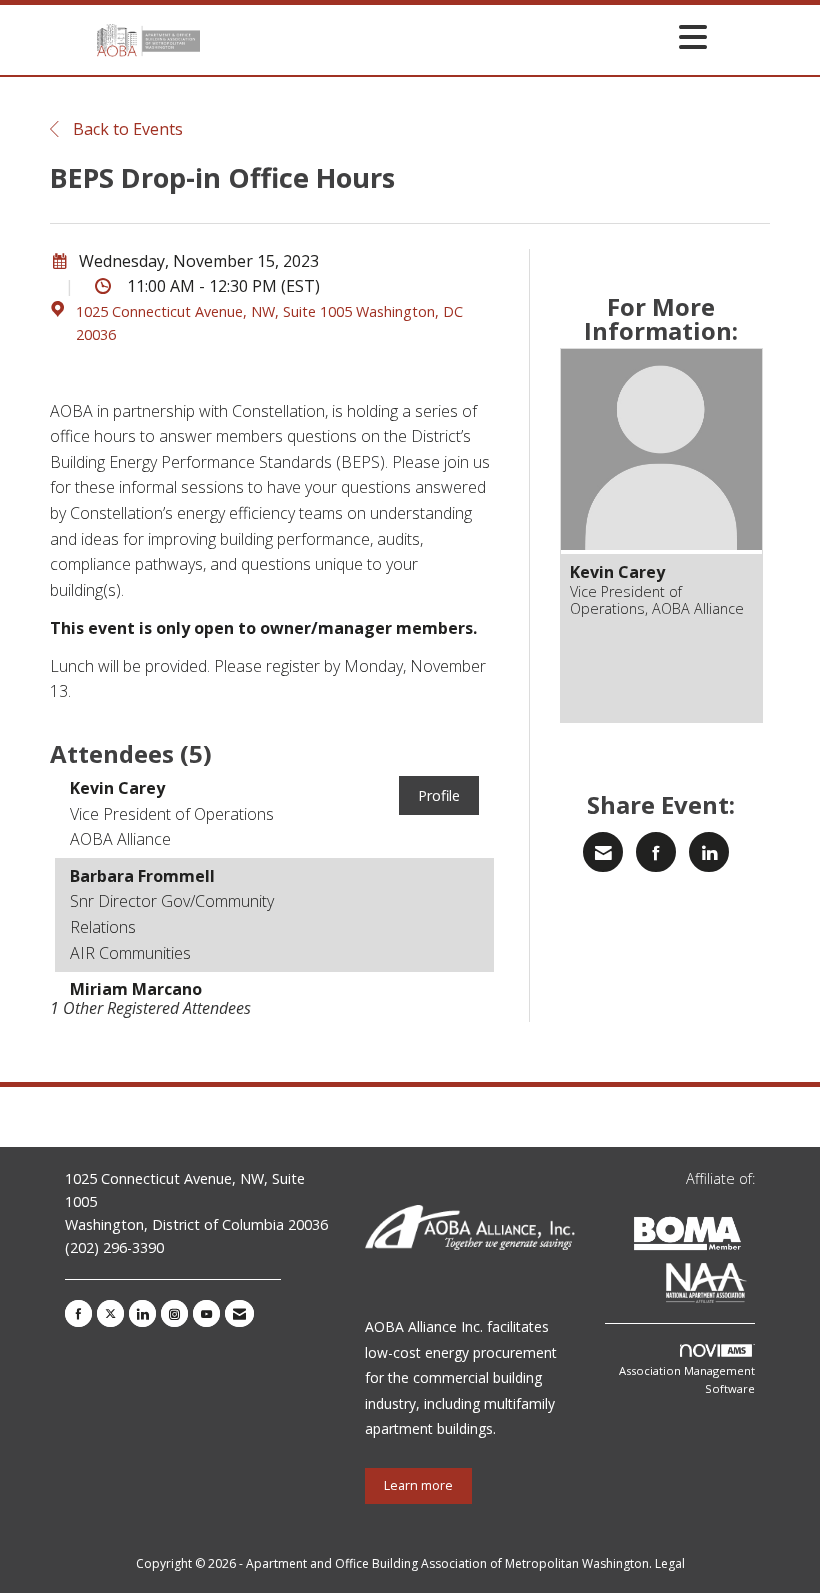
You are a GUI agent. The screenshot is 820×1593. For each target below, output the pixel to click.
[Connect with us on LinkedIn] (142, 1313)
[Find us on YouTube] (206, 1313)
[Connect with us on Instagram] (174, 1313)
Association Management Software (687, 1379)
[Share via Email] (603, 852)
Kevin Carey (617, 572)
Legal (670, 1563)
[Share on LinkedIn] (709, 852)
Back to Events (126, 129)
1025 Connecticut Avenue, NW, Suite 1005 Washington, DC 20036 (269, 323)
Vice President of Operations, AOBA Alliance (657, 600)
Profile (439, 795)
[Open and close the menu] (459, 36)
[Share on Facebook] (656, 852)
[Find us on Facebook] (78, 1313)
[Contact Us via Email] (239, 1313)
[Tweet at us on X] (110, 1313)
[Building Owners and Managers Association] (751, 1286)
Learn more (418, 1485)
